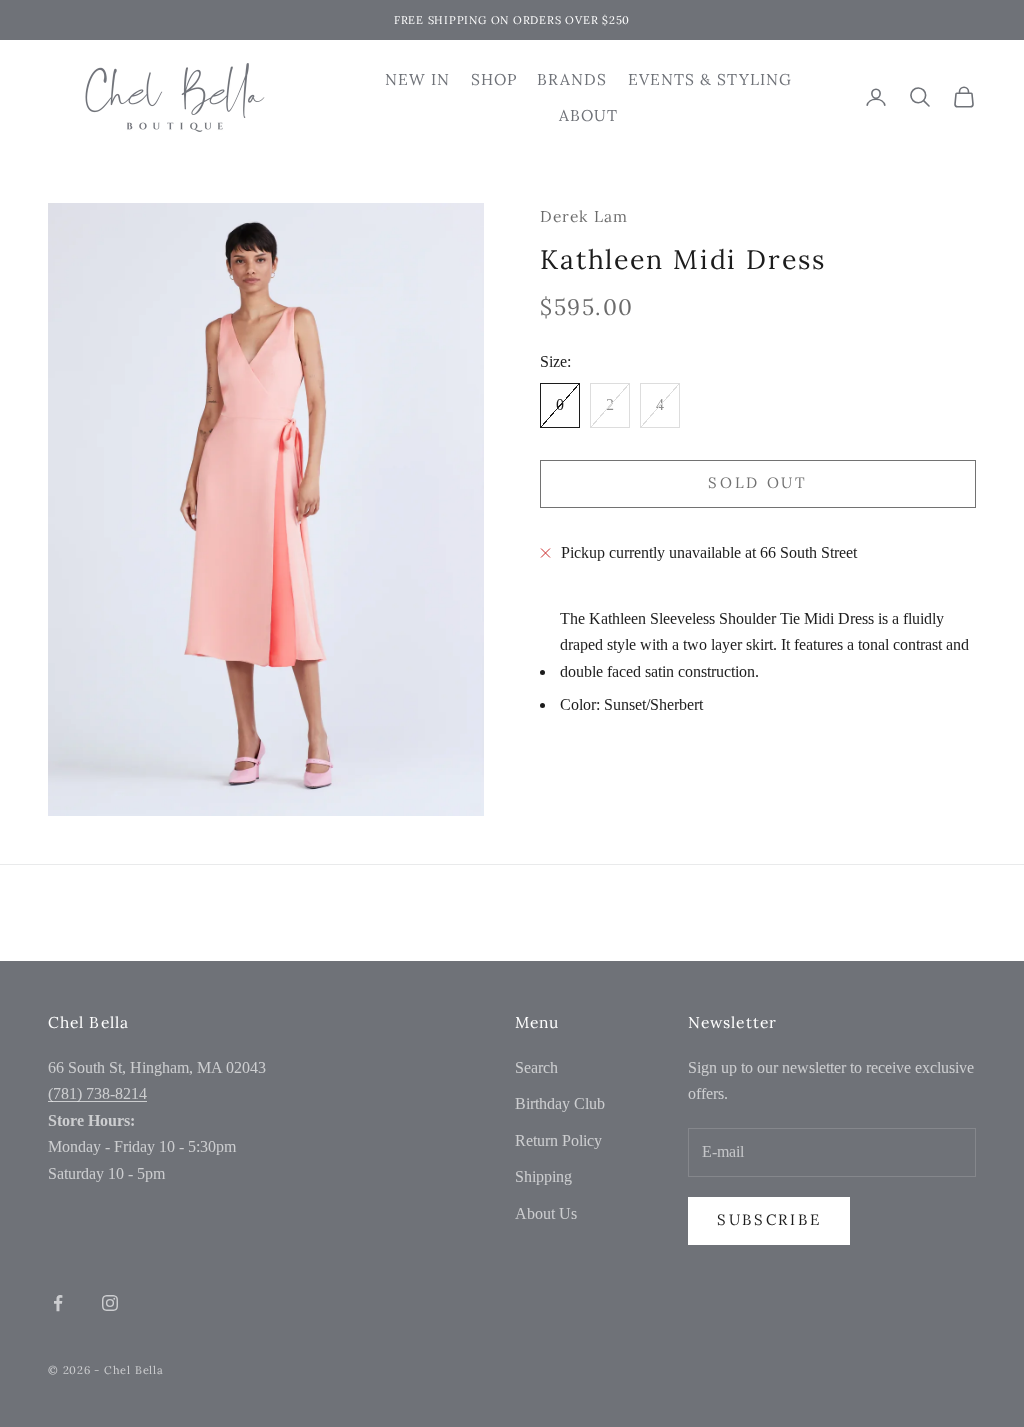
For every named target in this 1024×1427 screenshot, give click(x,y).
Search (536, 1067)
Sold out (758, 482)
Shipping (543, 1176)
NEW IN (418, 79)
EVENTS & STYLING (710, 79)
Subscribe (769, 1219)
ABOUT (588, 115)
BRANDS (572, 79)
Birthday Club (560, 1103)
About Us (546, 1213)
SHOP (494, 79)
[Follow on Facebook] (58, 1303)
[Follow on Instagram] (110, 1303)
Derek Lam (584, 216)
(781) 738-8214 (97, 1093)
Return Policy (558, 1140)
